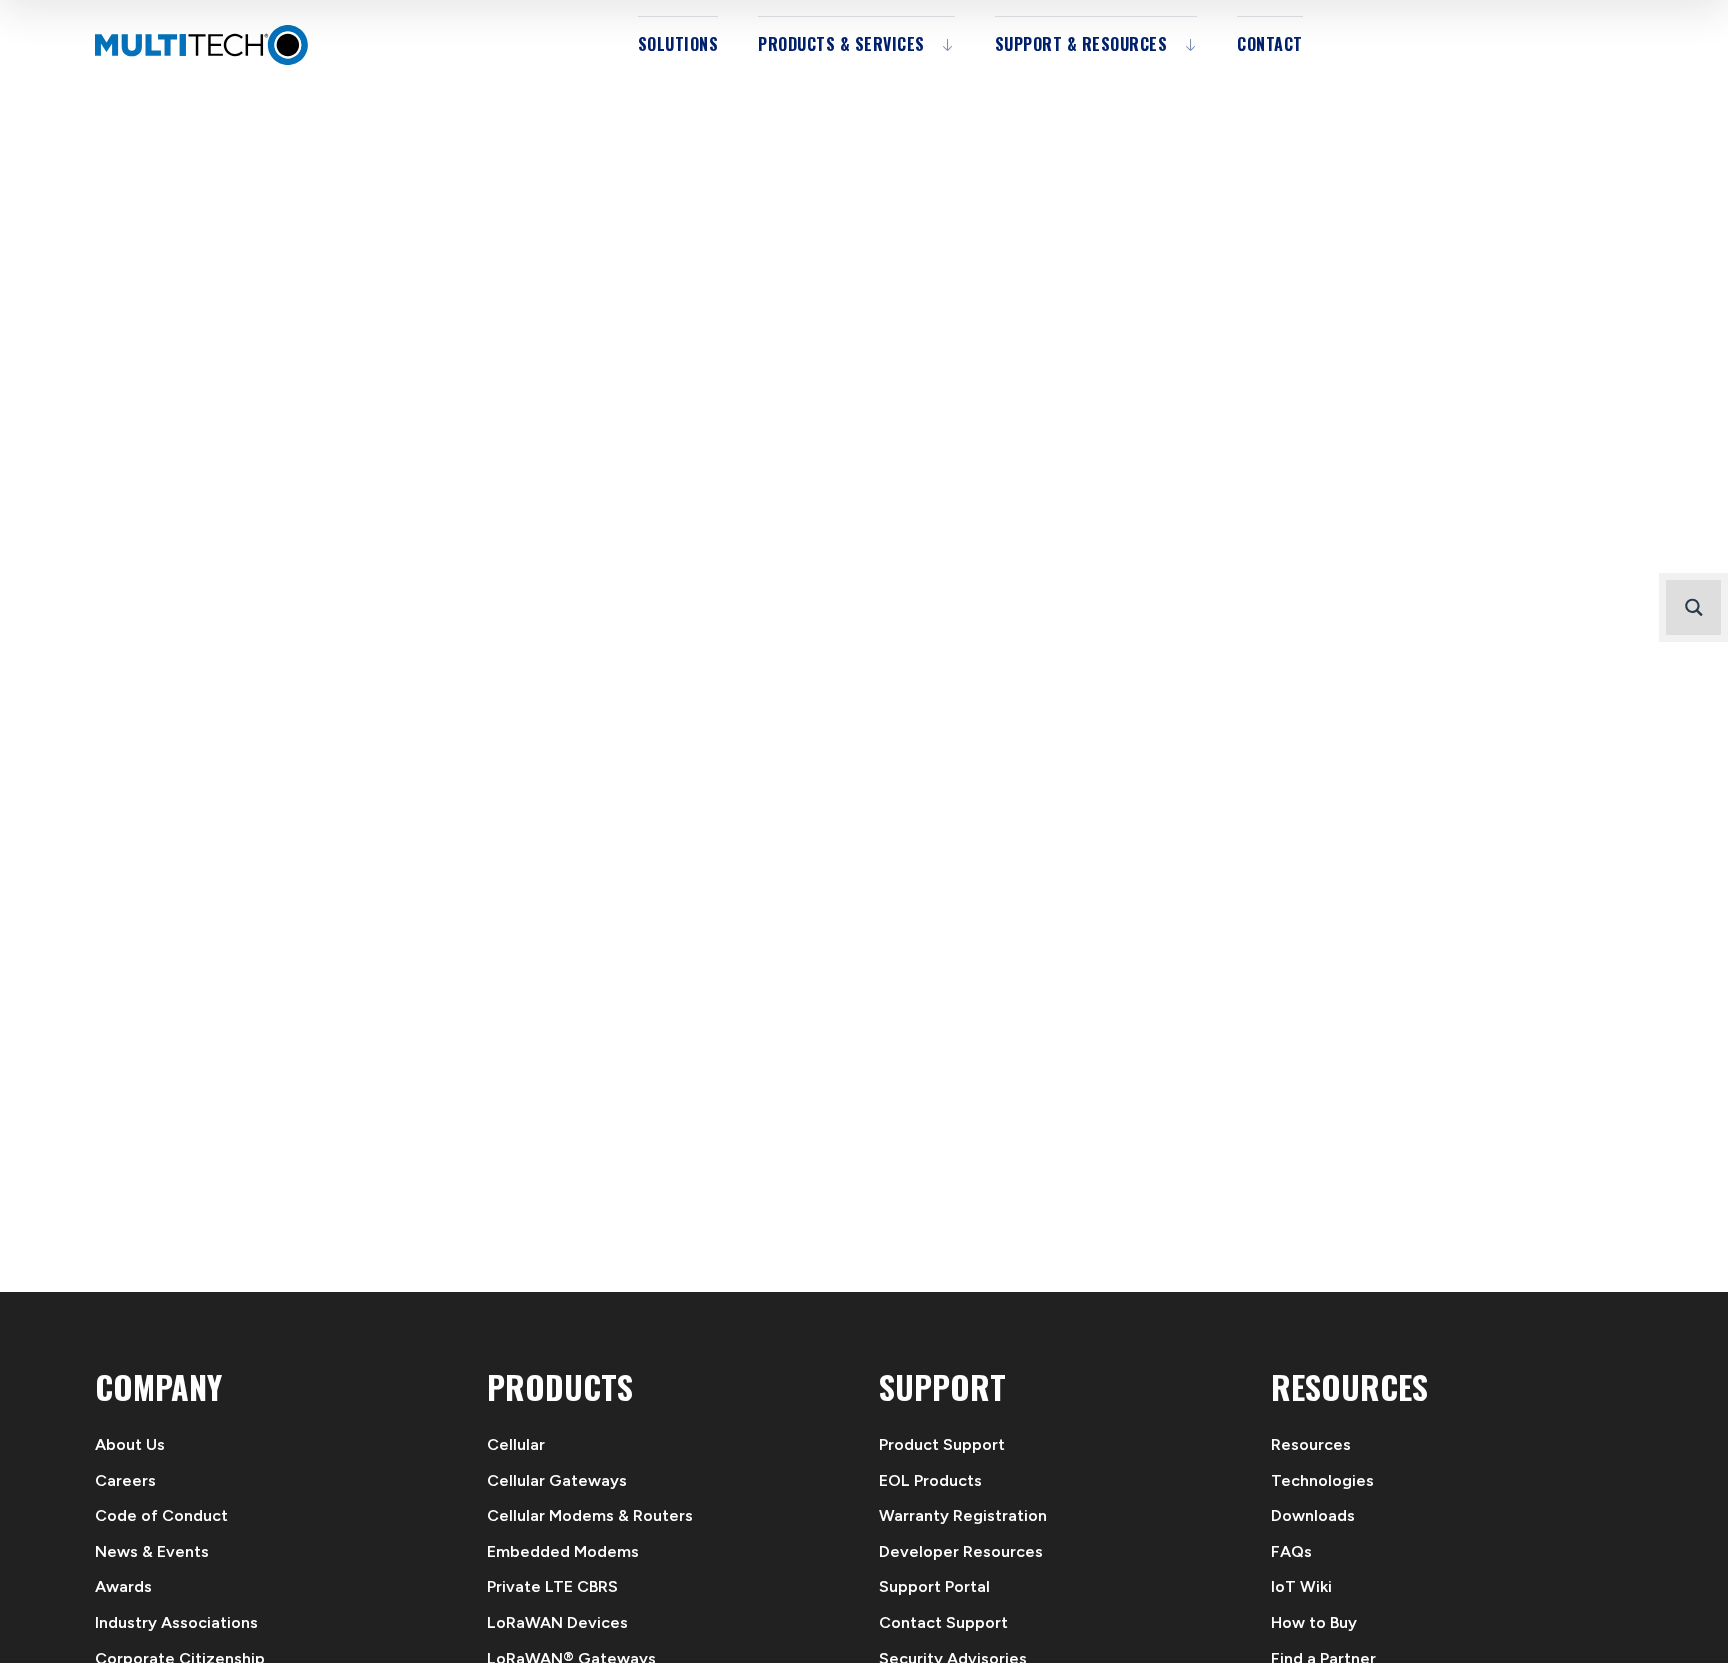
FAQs (1291, 1551)
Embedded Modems (563, 1551)
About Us (130, 1444)
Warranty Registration (963, 1515)
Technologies (1322, 1480)
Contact (1270, 44)
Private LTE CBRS (552, 1586)
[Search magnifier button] (1693, 607)
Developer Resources (961, 1551)
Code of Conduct (161, 1515)
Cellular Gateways (557, 1480)
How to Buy (1314, 1622)
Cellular (516, 1444)
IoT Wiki (1301, 1586)
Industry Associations (176, 1622)
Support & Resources (1081, 44)
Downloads (1313, 1515)
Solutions (678, 44)
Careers (125, 1480)
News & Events (152, 1551)
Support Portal (934, 1586)
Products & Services (841, 44)
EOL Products (930, 1480)
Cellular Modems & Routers (590, 1515)
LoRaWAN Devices (557, 1622)
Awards (123, 1586)
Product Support (942, 1444)
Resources (1311, 1444)
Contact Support (943, 1622)
